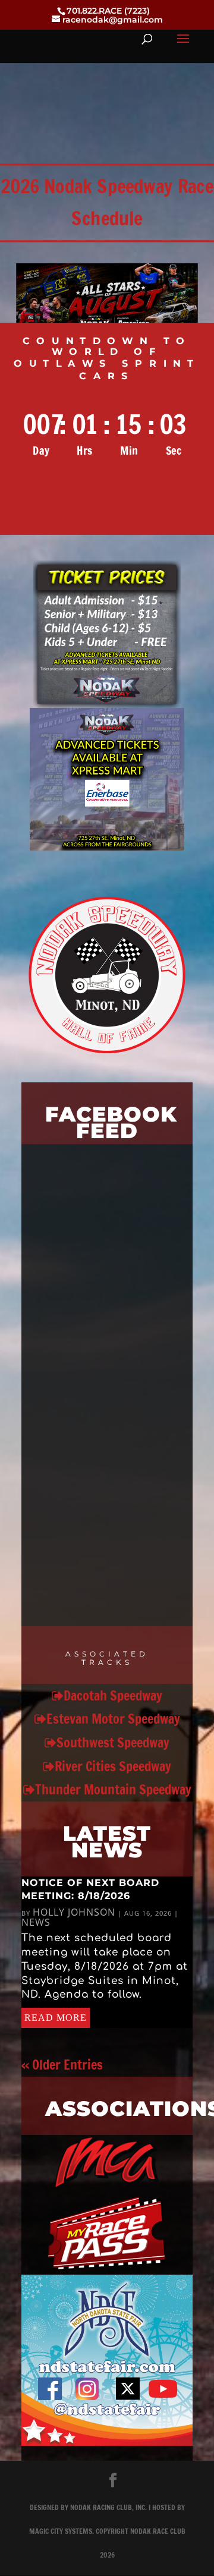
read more (56, 2018)
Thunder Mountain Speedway (113, 1789)
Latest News (107, 1842)
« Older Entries (62, 2065)
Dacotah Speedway (113, 1695)
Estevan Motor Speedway (113, 1719)
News (36, 1922)
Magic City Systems (61, 2531)
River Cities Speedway (113, 1766)
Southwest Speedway (113, 1742)
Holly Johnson (74, 1912)
